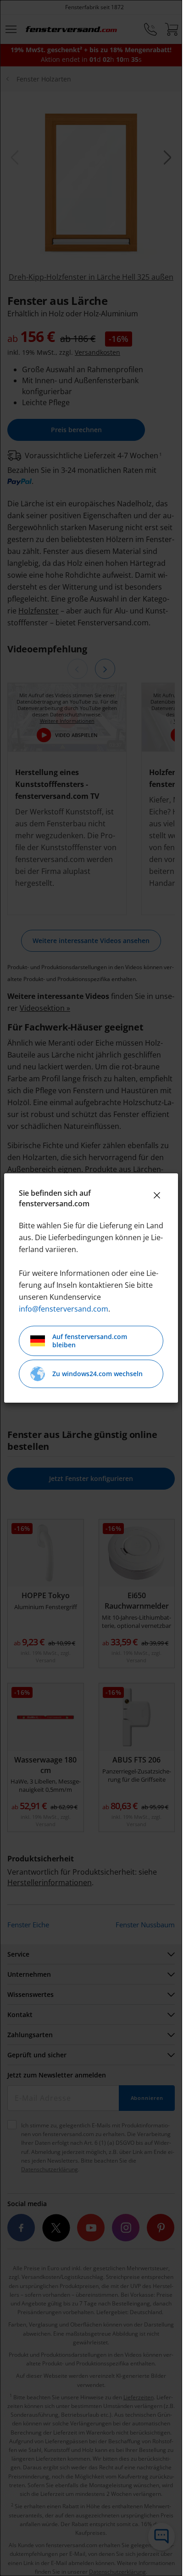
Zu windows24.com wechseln (97, 1374)
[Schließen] (157, 1195)
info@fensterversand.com (64, 1309)
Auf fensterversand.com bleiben (90, 1341)
